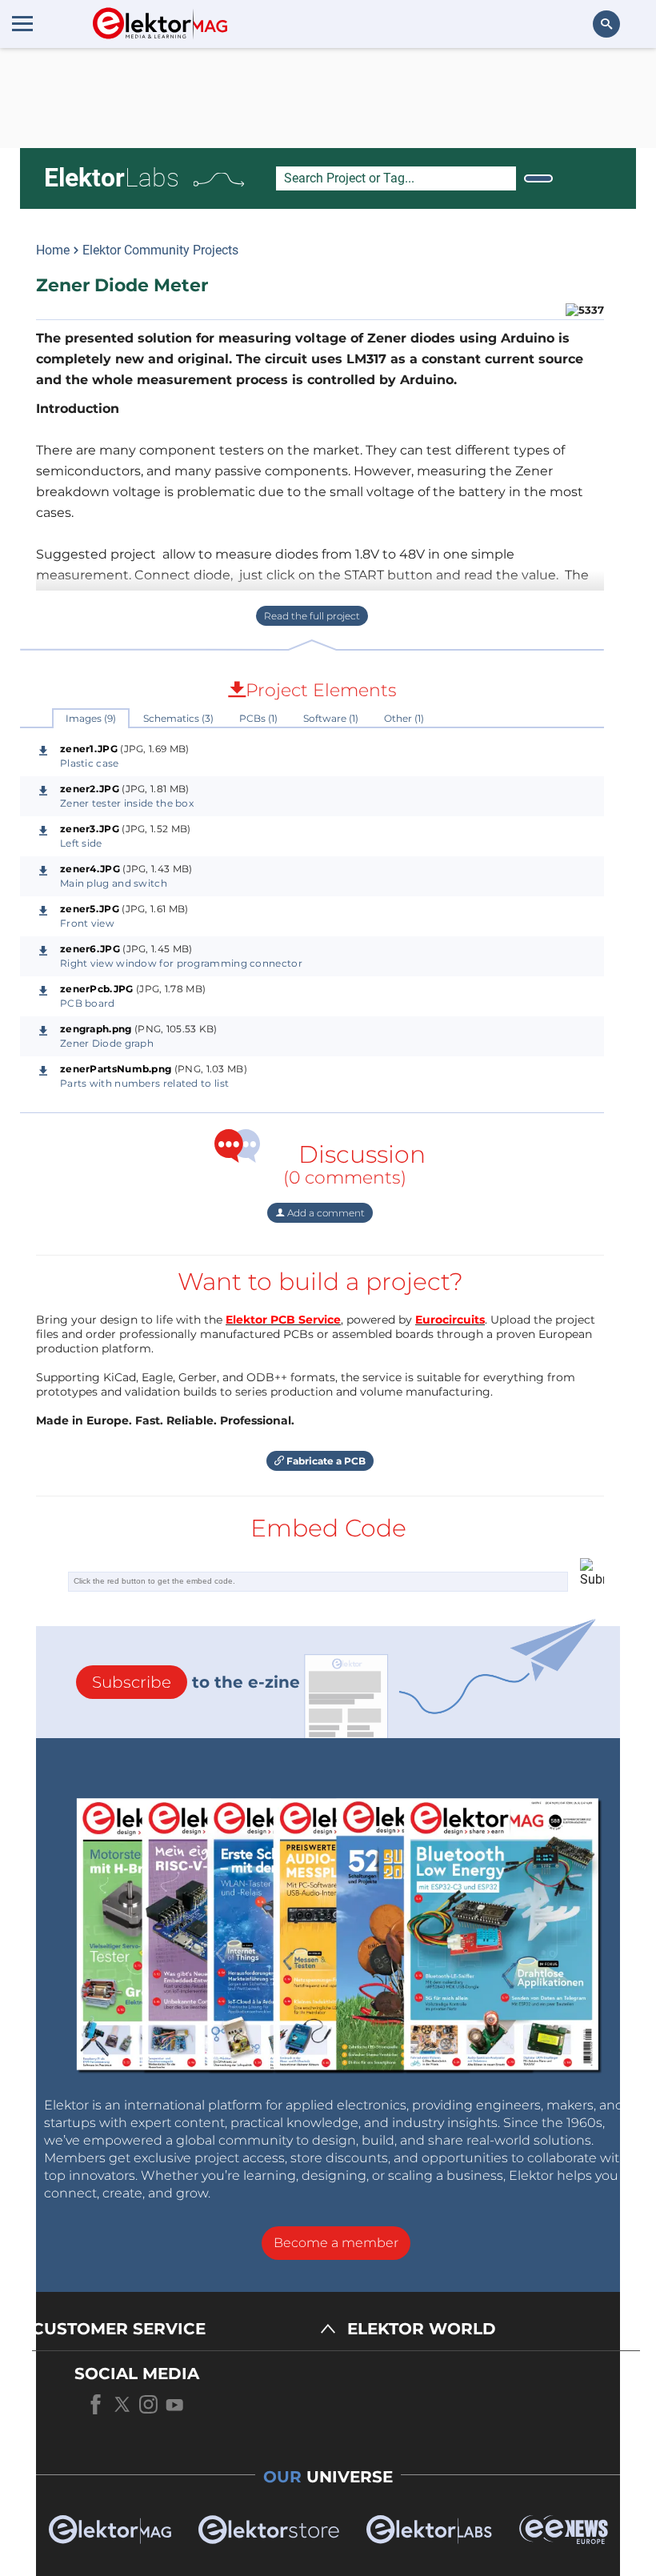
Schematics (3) (178, 718)
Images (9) (91, 718)
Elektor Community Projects (160, 250)
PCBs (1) (258, 718)
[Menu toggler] (22, 23)
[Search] (538, 178)
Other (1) (404, 718)
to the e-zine (196, 1682)
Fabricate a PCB (325, 1461)
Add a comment (325, 1213)
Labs (112, 178)
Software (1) (331, 718)
